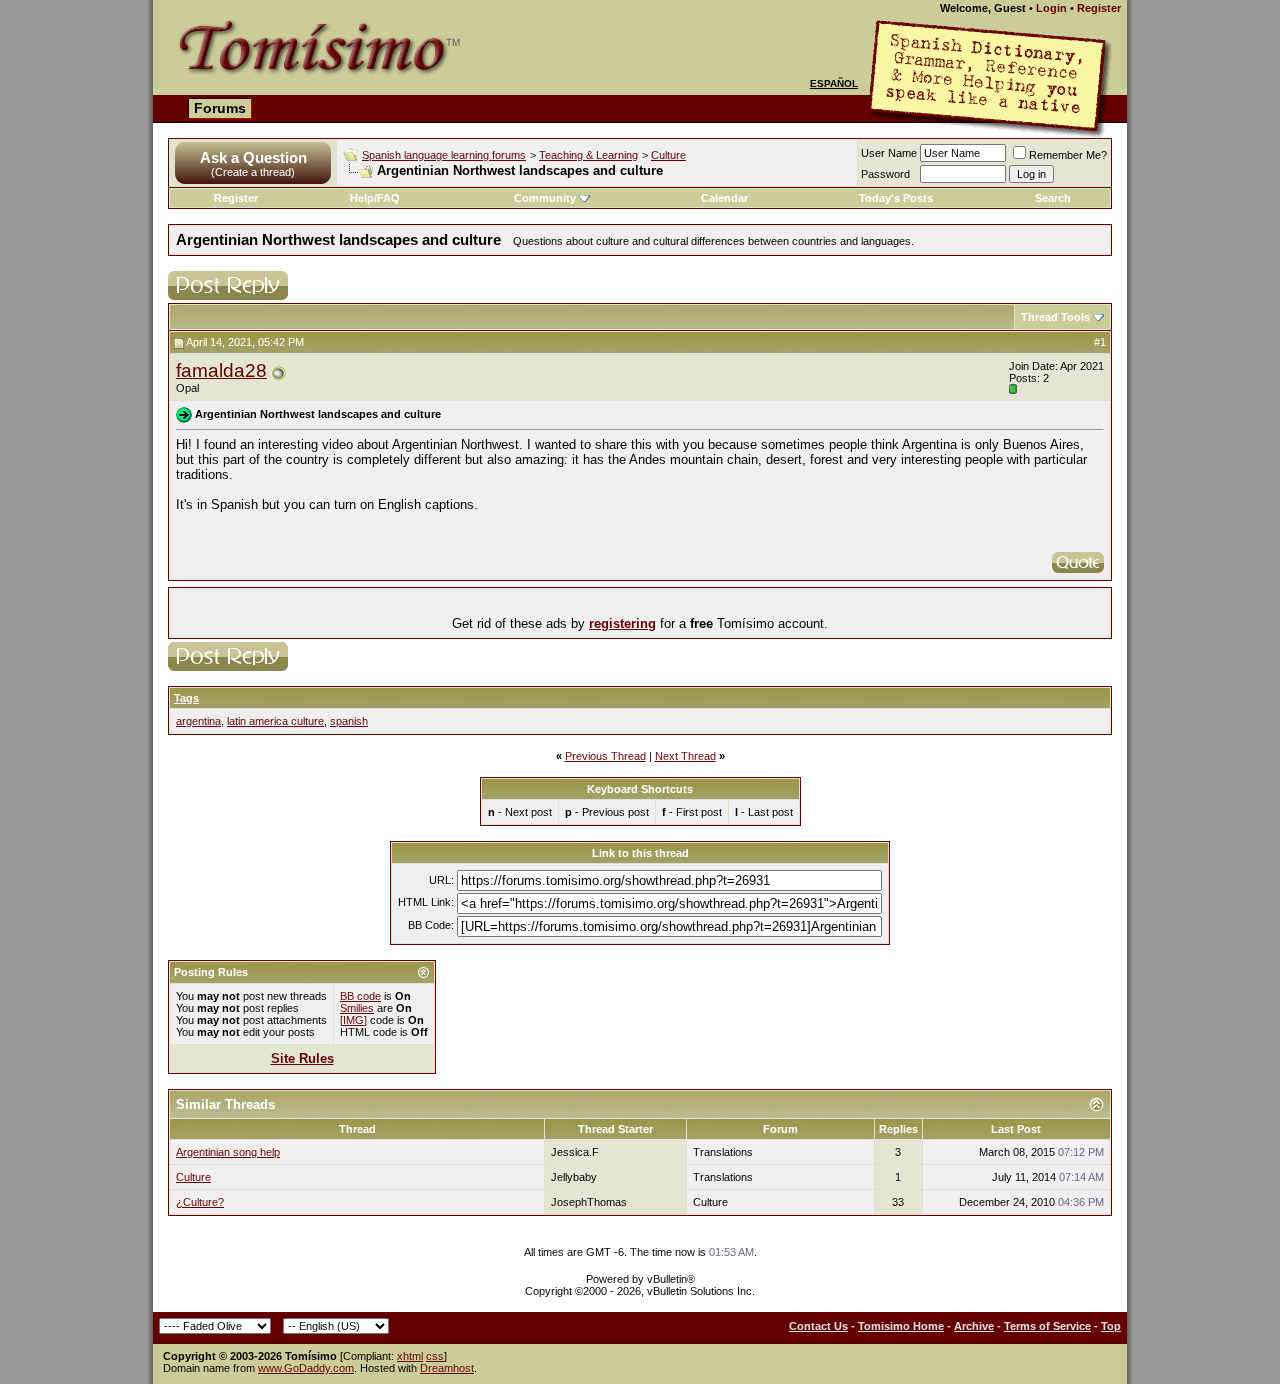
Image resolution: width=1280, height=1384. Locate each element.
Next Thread (685, 756)
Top (1111, 1326)
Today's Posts (896, 198)
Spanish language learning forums (444, 155)
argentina (198, 721)
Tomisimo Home (901, 1326)
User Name (889, 153)
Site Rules (302, 1058)
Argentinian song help (228, 1152)
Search (1053, 198)
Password (885, 174)
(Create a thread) (253, 172)
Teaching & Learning (588, 155)
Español (834, 83)
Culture (668, 155)
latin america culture (275, 721)
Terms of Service (1047, 1326)
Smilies (357, 1008)
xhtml (410, 1356)
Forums (220, 108)
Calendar (724, 198)
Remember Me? (1068, 155)
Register (1099, 8)
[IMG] (353, 1020)
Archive (974, 1326)
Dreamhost (447, 1368)
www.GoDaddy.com (306, 1368)
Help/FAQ (375, 198)
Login (1051, 8)
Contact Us (818, 1326)
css (435, 1356)
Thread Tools (1055, 317)
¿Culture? (200, 1202)
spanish (349, 721)
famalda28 (221, 370)
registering (622, 623)
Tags (186, 698)
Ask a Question (253, 157)
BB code (360, 996)
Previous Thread (605, 756)
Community (545, 198)
